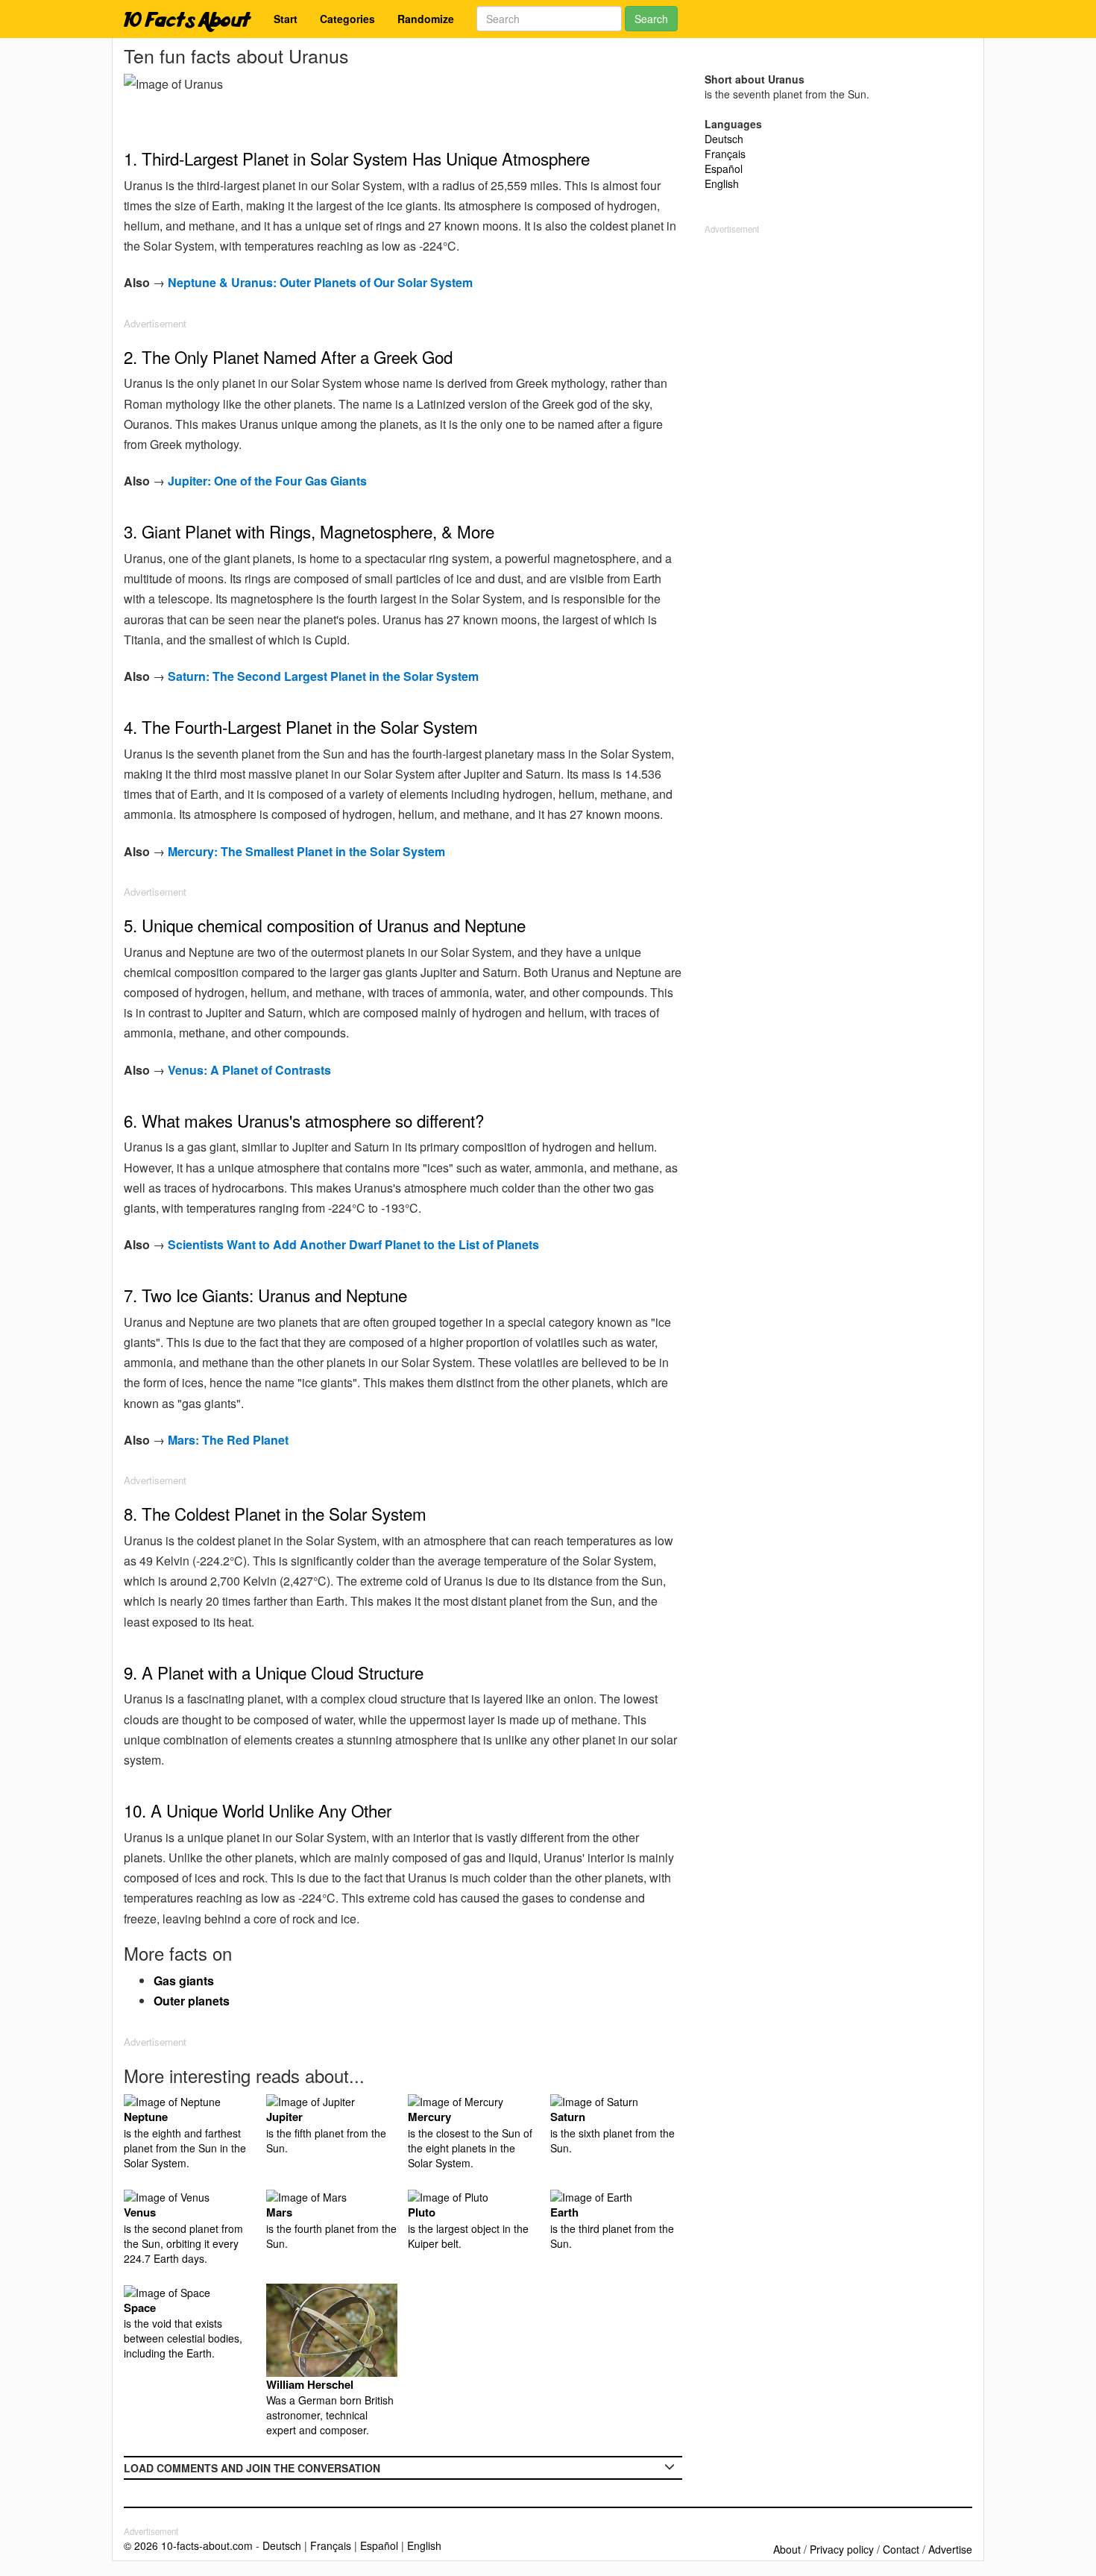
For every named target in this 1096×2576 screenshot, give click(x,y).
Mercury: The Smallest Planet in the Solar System (306, 851)
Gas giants (184, 1980)
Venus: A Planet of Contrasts (249, 1070)
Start (286, 19)
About (787, 2549)
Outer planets (192, 2001)
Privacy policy (842, 2549)
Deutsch (724, 139)
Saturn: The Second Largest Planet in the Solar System (323, 676)
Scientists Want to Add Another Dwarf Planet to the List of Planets (353, 1244)
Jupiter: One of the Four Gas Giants (267, 481)
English (722, 183)
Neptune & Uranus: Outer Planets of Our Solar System (320, 282)
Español (724, 169)
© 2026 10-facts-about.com (188, 2545)
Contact (901, 2549)
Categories (347, 19)
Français (725, 154)
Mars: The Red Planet (228, 1440)
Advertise (950, 2549)
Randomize (426, 19)
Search (651, 19)
